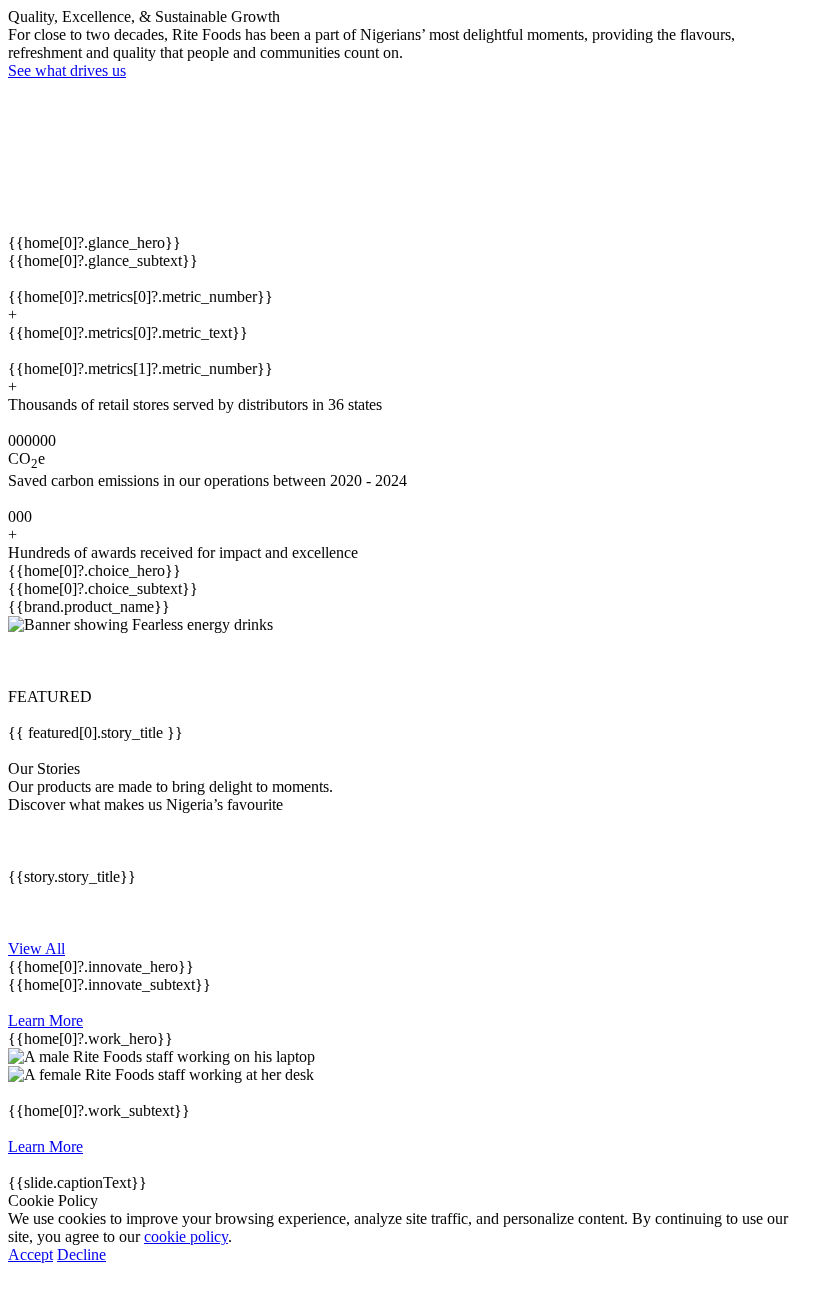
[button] (410, 661)
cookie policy (186, 1236)
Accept (30, 1254)
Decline (81, 1254)
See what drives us (67, 70)
